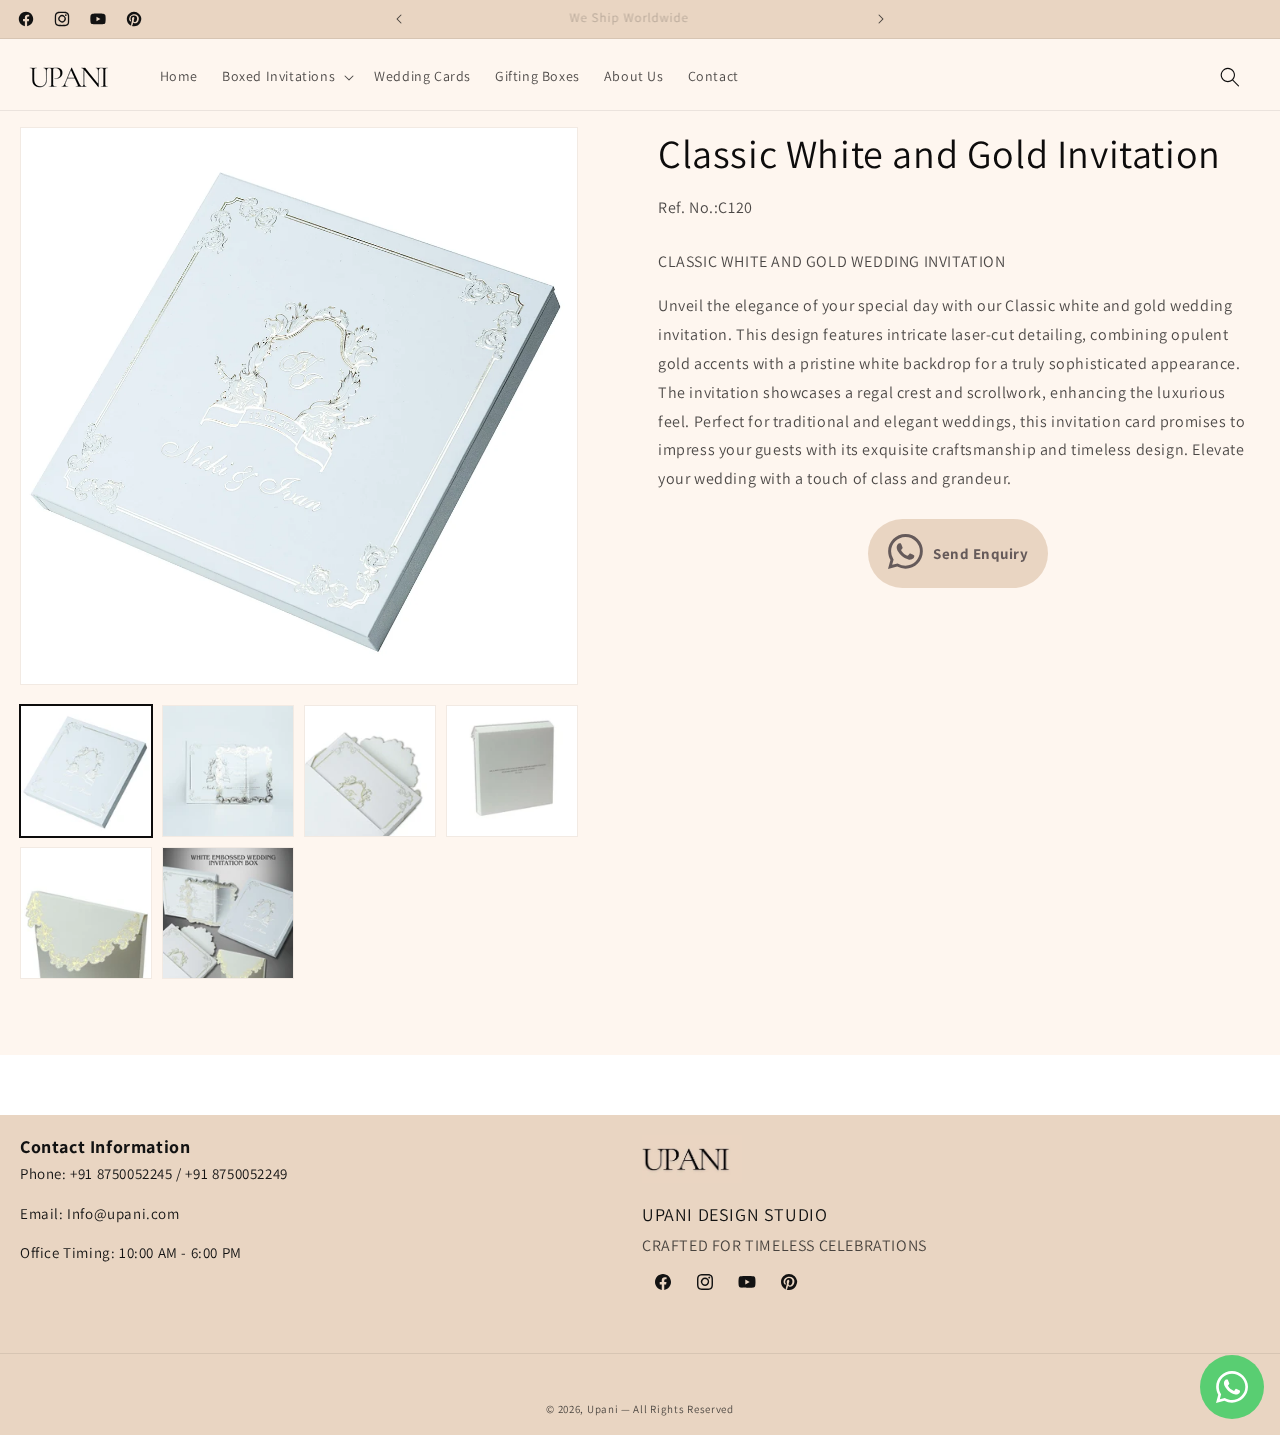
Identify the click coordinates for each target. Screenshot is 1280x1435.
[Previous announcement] (399, 19)
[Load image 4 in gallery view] (512, 771)
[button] (286, 76)
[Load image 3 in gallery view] (370, 771)
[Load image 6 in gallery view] (228, 913)
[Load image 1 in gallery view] (86, 771)
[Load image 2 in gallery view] (228, 771)
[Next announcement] (881, 19)
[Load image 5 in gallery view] (86, 913)
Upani (603, 1409)
